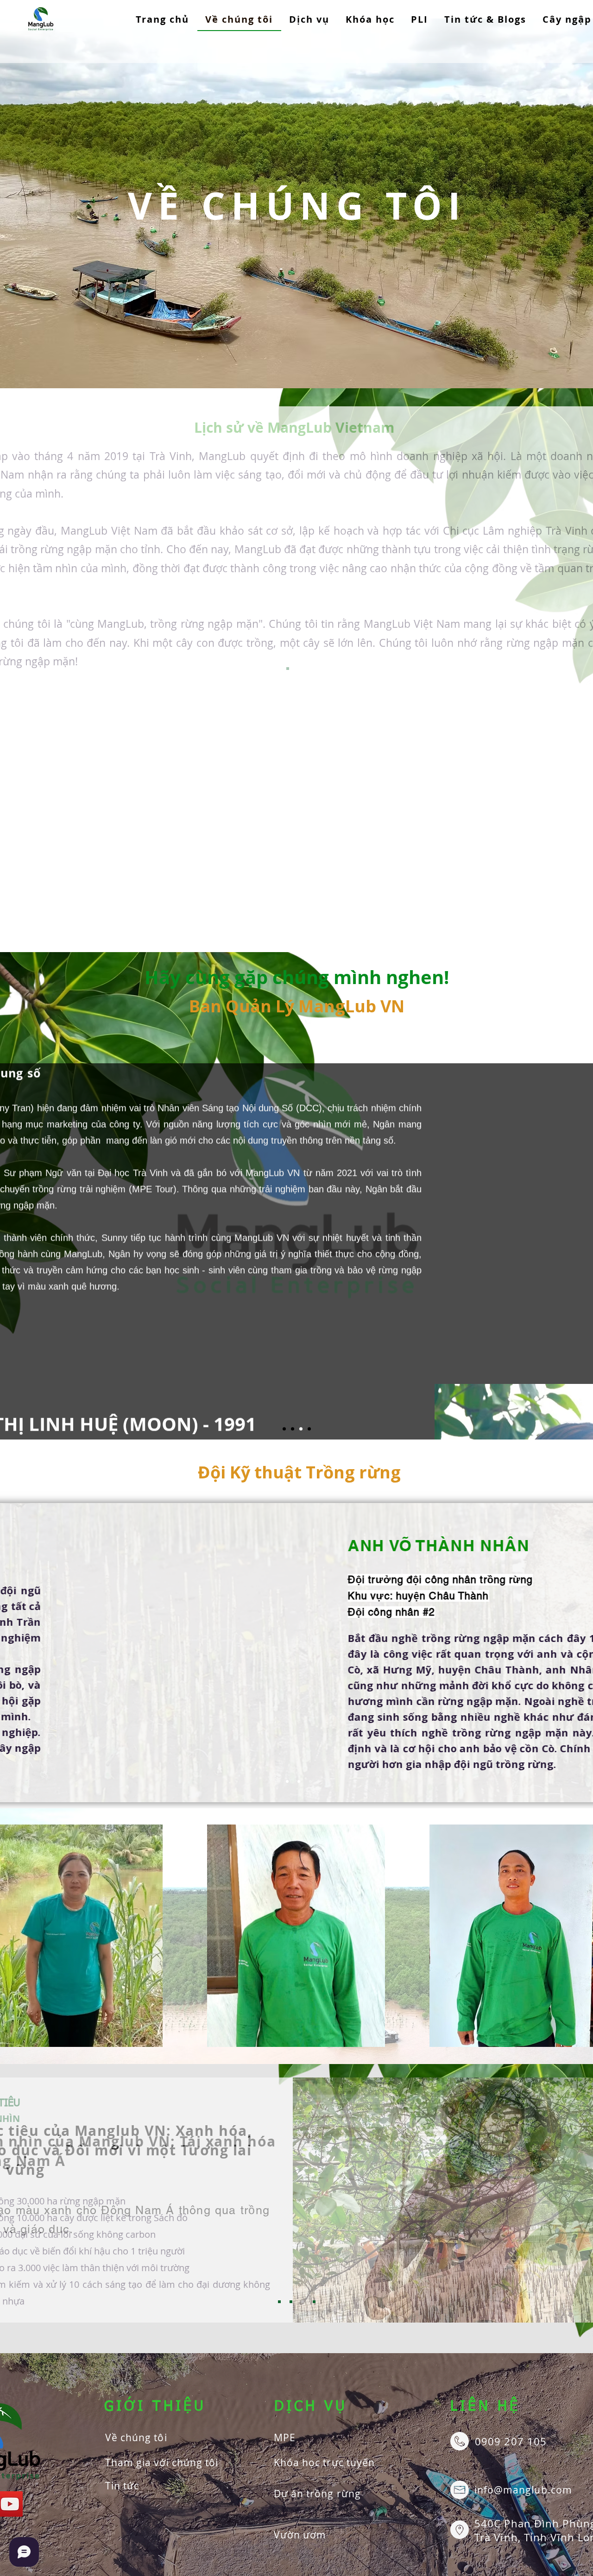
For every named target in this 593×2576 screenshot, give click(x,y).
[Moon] (293, 1429)
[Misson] (279, 2302)
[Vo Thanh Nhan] (310, 1781)
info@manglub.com (523, 2490)
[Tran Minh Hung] (287, 1781)
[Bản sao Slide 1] (299, 669)
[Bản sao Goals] (314, 2302)
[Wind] (309, 1429)
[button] (309, 20)
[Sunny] (301, 1429)
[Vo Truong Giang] (299, 1781)
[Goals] (303, 2302)
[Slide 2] (284, 1429)
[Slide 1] (288, 669)
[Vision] (291, 2302)
